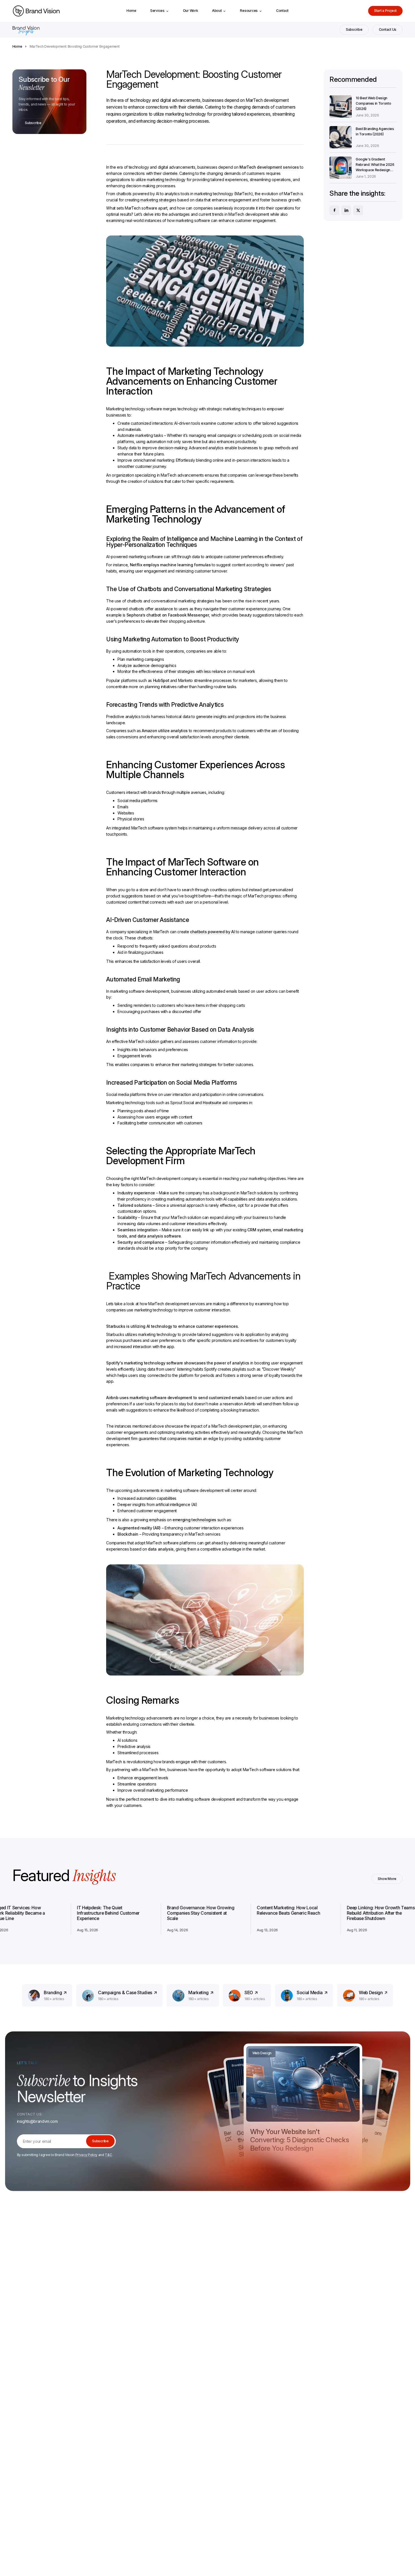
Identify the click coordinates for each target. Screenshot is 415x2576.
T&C (108, 2155)
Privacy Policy (86, 2155)
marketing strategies (158, 200)
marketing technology (166, 180)
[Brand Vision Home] (36, 11)
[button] (160, 11)
